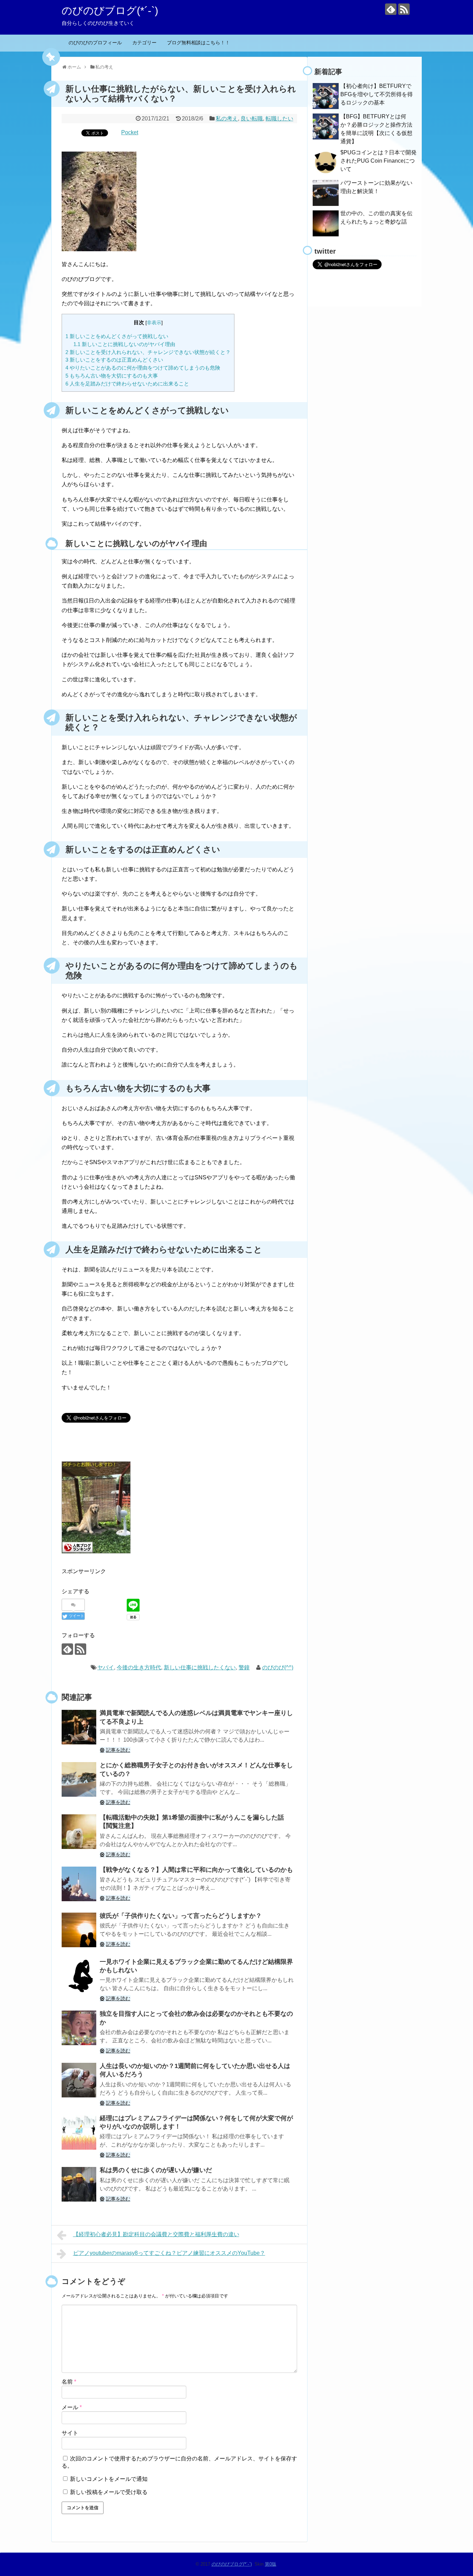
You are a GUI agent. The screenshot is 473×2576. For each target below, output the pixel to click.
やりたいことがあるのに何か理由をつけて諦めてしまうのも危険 (143, 368)
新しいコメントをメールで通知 (109, 2479)
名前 (69, 2382)
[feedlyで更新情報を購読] (391, 9)
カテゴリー (144, 43)
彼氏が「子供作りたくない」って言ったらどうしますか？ (181, 1916)
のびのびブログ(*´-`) (110, 11)
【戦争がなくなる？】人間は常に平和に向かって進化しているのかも (196, 1870)
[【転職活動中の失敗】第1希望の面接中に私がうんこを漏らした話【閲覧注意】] (79, 1832)
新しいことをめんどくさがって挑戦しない (117, 336)
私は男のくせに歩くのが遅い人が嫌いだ (156, 2170)
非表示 (154, 323)
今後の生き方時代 (139, 1667)
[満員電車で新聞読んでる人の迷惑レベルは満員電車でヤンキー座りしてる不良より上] (79, 1727)
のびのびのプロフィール (95, 43)
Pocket (130, 132)
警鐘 (244, 1667)
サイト (70, 2433)
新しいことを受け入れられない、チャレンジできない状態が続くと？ (148, 352)
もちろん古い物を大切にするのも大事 (112, 376)
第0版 (271, 2564)
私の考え (227, 119)
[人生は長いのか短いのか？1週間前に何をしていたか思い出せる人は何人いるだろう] (79, 2080)
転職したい (279, 119)
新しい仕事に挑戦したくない (200, 1667)
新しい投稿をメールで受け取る (109, 2492)
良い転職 (252, 119)
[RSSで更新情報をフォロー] (404, 9)
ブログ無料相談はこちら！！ (198, 43)
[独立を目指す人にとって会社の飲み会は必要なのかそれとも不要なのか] (79, 2028)
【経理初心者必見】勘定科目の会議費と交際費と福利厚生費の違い (156, 2234)
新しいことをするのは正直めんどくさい (114, 360)
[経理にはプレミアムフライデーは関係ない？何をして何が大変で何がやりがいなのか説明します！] (79, 2132)
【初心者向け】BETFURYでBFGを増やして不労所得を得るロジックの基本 (377, 94)
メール (72, 2407)
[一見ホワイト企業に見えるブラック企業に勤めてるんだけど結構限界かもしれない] (79, 1976)
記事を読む (118, 1750)
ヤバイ (106, 1667)
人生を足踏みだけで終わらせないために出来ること (127, 384)
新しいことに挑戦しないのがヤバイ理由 (124, 344)
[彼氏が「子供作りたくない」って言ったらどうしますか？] (79, 1930)
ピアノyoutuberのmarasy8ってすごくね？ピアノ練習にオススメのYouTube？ (169, 2253)
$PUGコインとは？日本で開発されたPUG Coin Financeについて (378, 161)
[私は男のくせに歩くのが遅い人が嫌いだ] (79, 2184)
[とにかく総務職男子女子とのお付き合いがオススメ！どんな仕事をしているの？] (79, 1779)
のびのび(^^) (278, 1667)
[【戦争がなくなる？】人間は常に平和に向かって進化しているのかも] (79, 1884)
